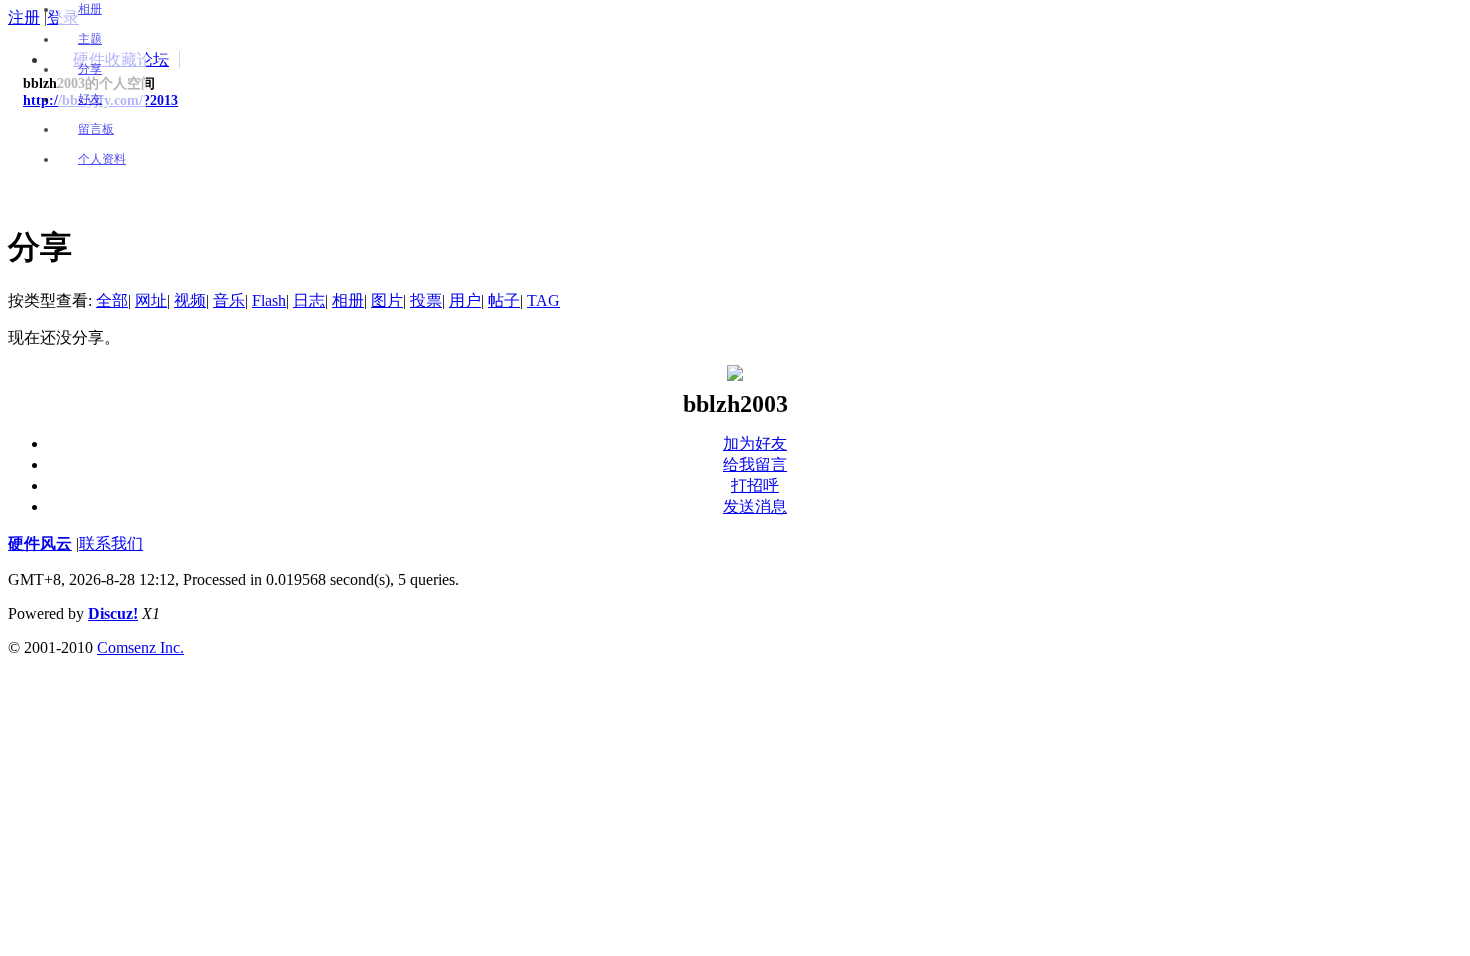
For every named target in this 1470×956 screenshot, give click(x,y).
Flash (269, 300)
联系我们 (111, 543)
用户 (465, 300)
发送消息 (755, 506)
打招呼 (755, 485)
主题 (90, 39)
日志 (309, 300)
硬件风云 (40, 543)
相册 (90, 9)
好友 (90, 99)
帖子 (504, 300)
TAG (543, 300)
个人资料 (102, 159)
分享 (90, 69)
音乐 (229, 300)
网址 (151, 300)
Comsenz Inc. (140, 647)
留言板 (96, 129)
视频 (190, 300)
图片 (387, 300)
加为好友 (755, 443)
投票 (426, 300)
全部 (112, 300)
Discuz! (113, 613)
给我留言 (755, 464)
